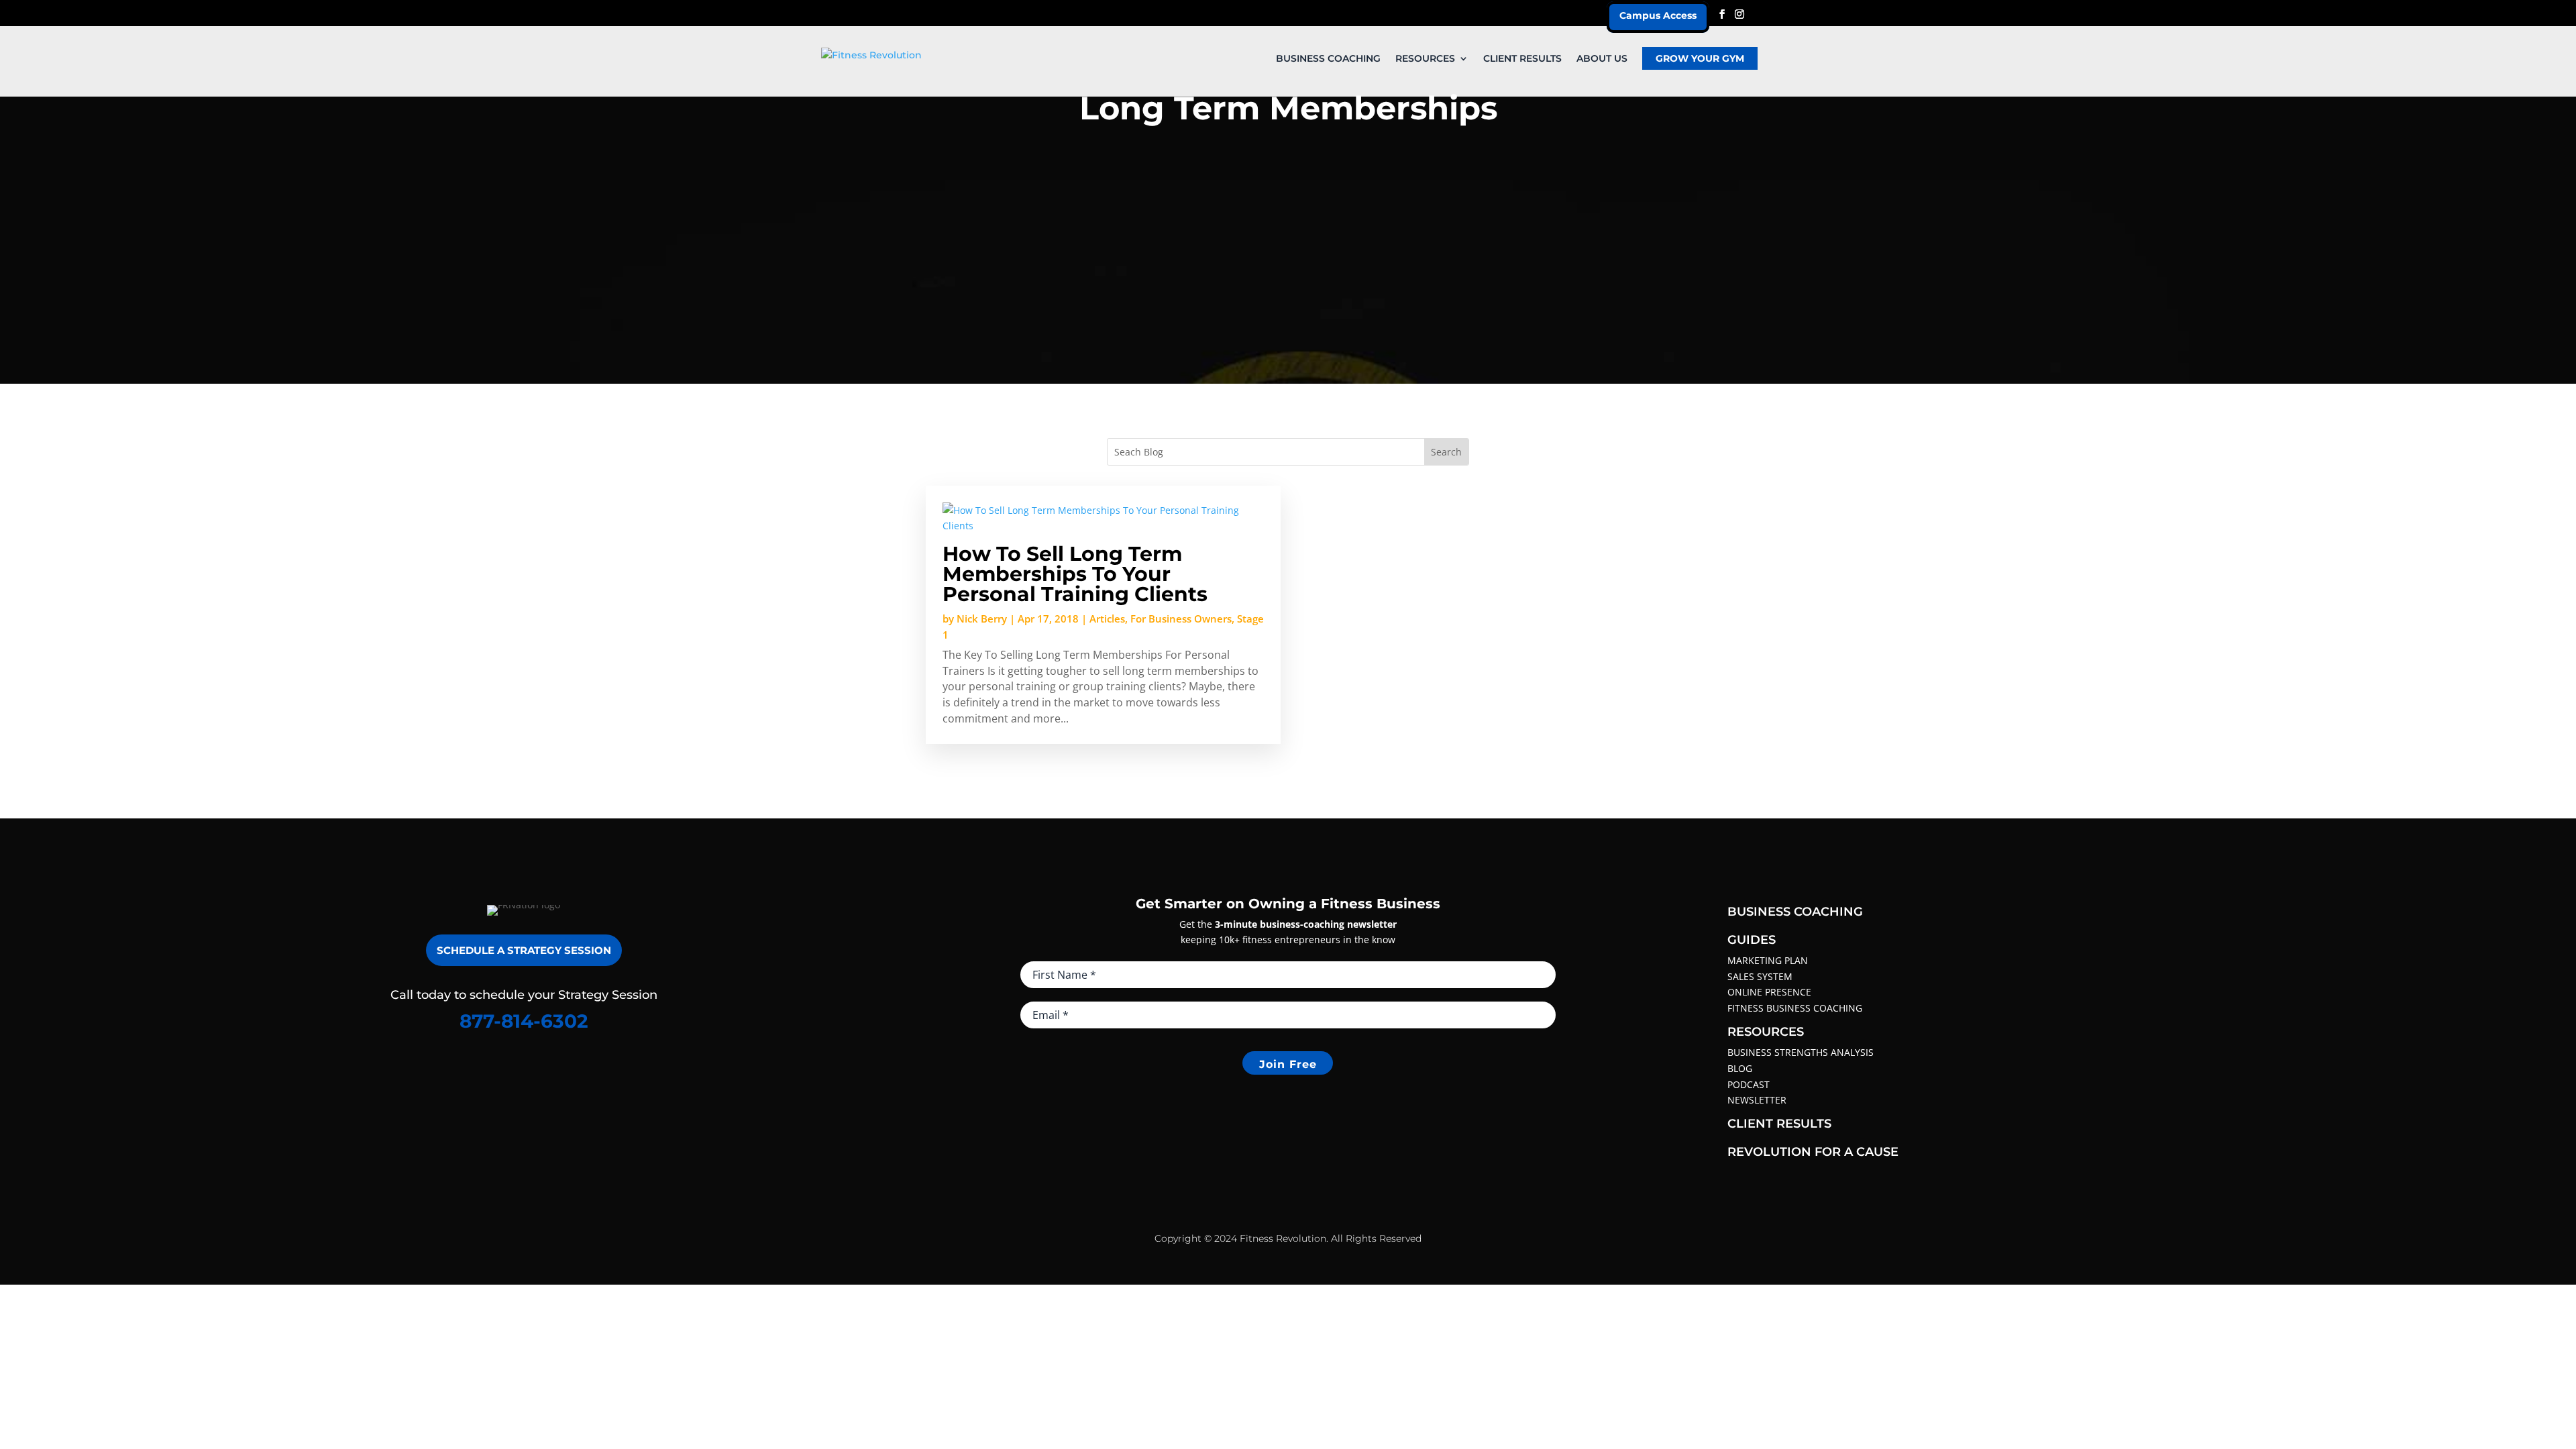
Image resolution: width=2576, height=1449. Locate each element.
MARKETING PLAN (1768, 960)
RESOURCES (1425, 59)
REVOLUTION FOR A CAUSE (1813, 1152)
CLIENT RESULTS (1522, 59)
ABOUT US (1602, 59)
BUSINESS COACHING (1328, 59)
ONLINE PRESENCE (1769, 992)
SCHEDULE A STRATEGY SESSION (524, 950)
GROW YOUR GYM (1700, 58)
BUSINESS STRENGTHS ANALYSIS (1801, 1052)
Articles (1107, 619)
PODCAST (1749, 1084)
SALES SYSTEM (1760, 976)
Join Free (1288, 1064)
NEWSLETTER (1757, 1100)
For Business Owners (1181, 619)
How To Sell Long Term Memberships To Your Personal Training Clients (1075, 574)
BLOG (1740, 1068)
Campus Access (1658, 15)
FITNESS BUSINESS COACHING (1795, 1008)
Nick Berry (982, 619)
